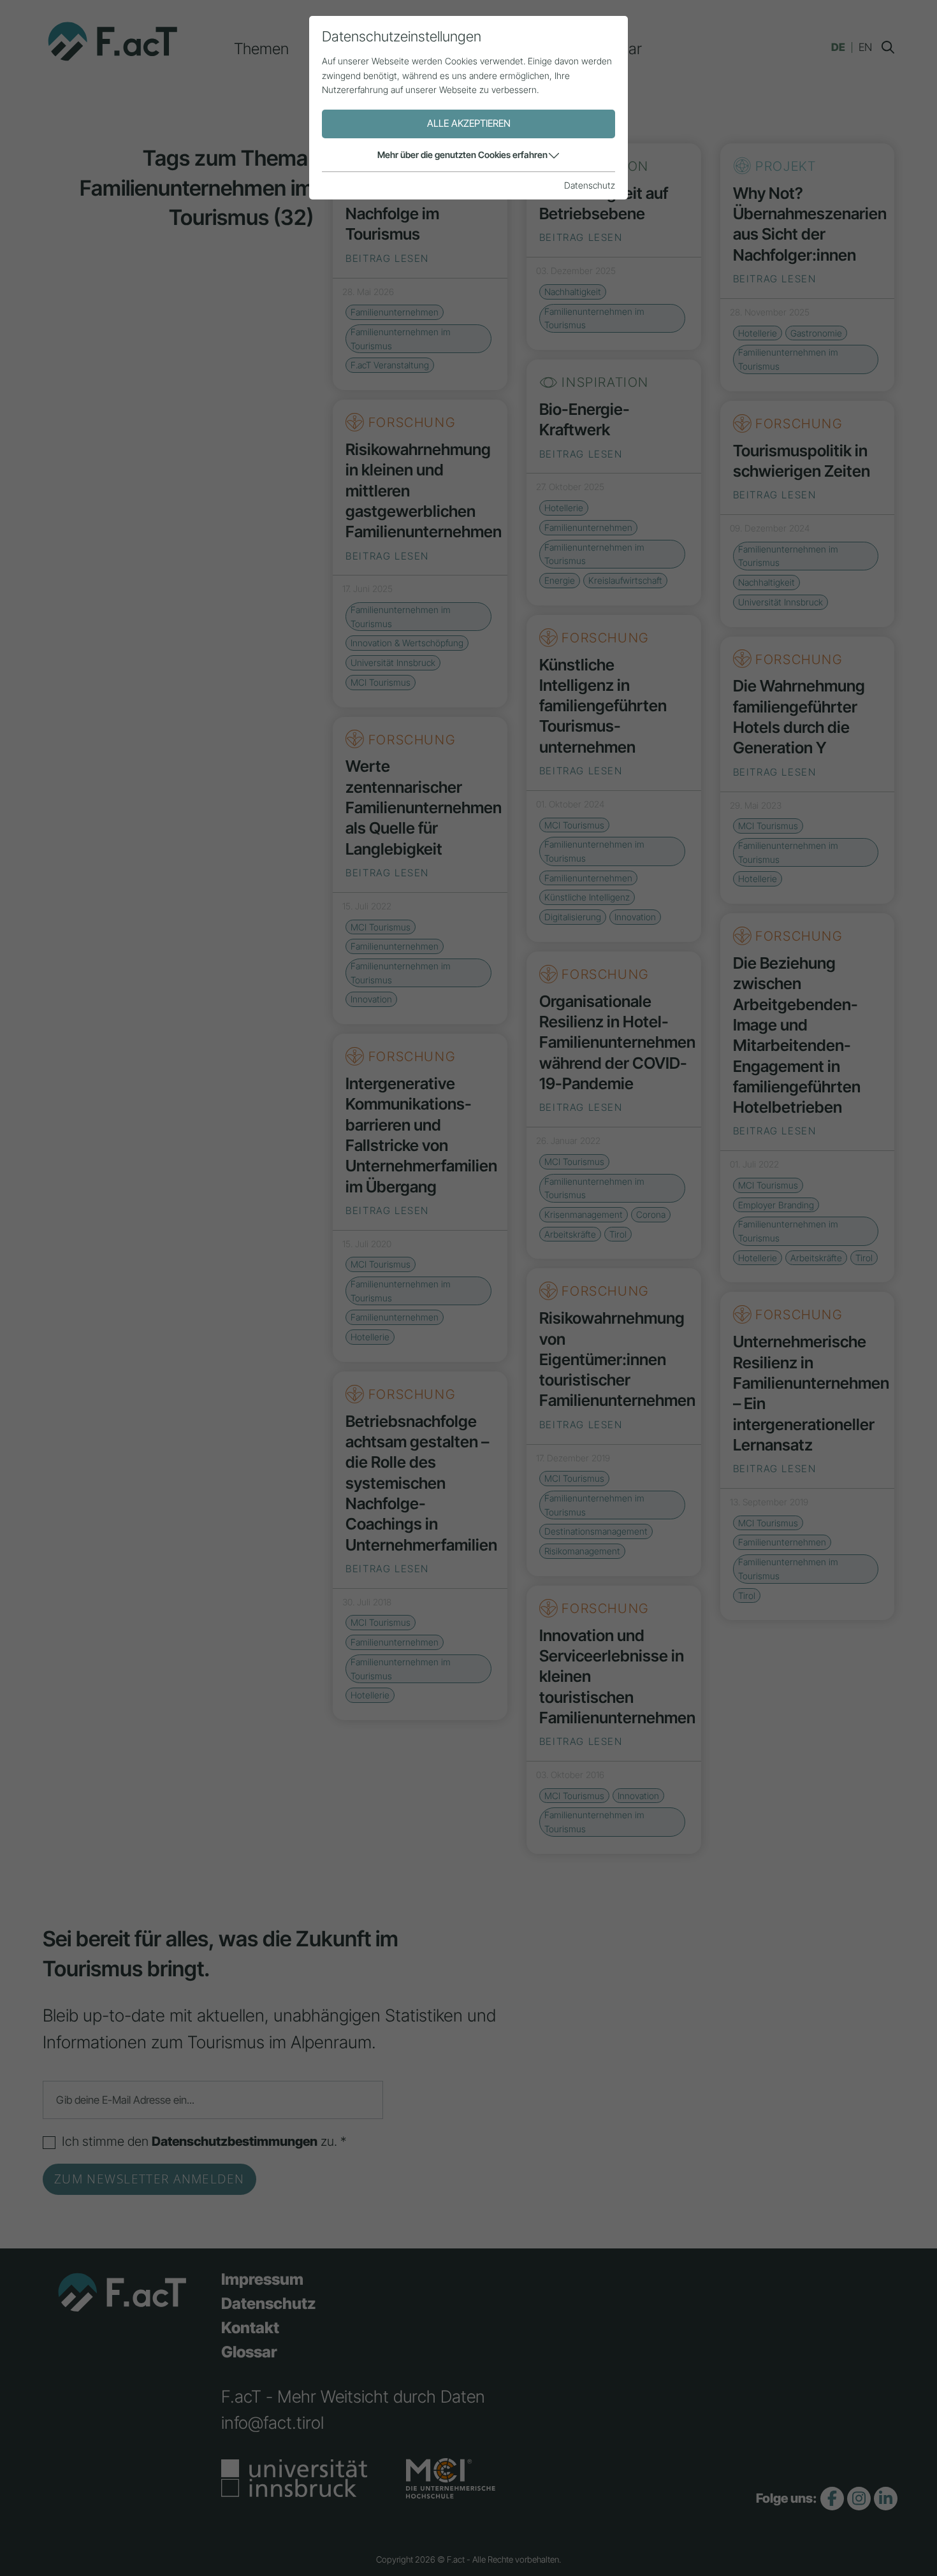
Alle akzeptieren (469, 123)
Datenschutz (590, 185)
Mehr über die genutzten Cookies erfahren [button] (462, 155)
